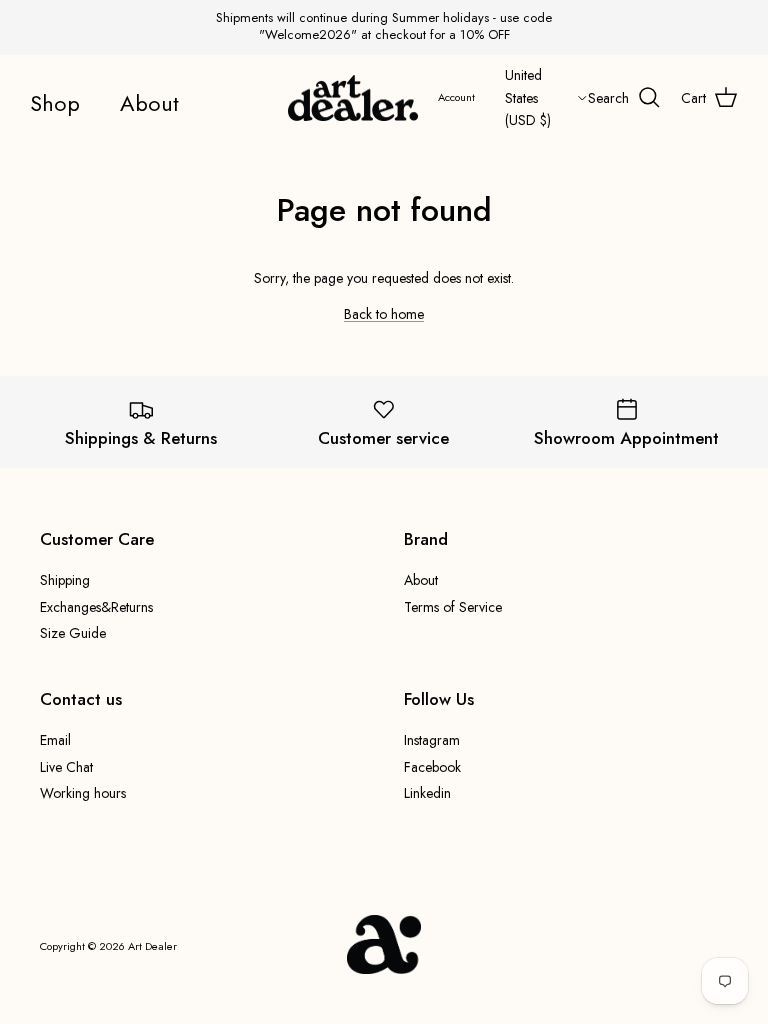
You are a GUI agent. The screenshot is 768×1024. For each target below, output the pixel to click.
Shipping (65, 580)
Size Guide (73, 633)
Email (55, 740)
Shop (55, 103)
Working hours (83, 793)
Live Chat (66, 767)
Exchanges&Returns (96, 607)
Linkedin (427, 793)
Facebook (432, 767)
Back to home (384, 314)
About (149, 103)
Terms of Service (453, 607)
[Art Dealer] (353, 98)
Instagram (432, 740)
